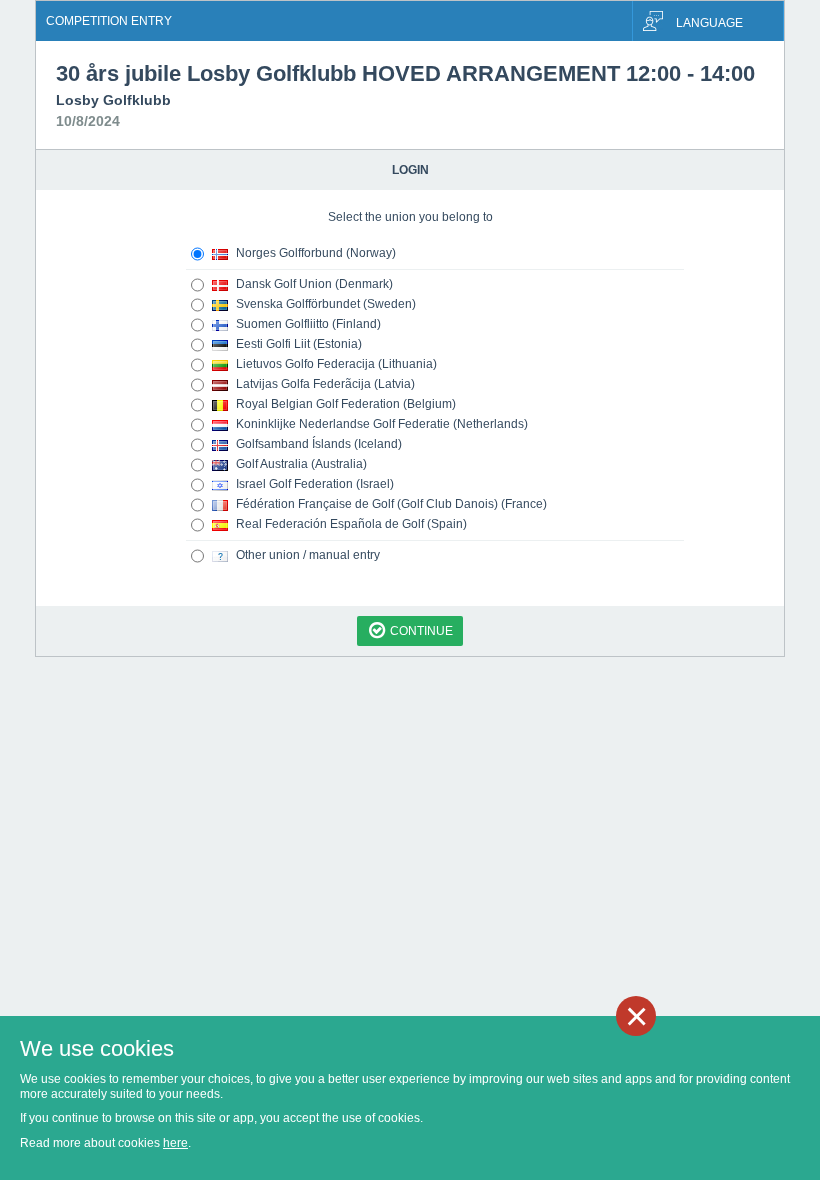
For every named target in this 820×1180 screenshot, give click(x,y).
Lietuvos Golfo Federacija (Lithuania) (335, 364)
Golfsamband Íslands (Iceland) (317, 444)
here (175, 1143)
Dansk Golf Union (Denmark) (313, 284)
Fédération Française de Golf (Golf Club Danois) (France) (390, 504)
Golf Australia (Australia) (300, 464)
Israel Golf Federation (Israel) (313, 484)
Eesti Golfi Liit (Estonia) (297, 344)
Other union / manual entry (306, 555)
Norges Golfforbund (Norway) (314, 253)
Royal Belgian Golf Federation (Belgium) (344, 404)
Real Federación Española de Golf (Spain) (350, 524)
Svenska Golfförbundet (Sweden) (324, 304)
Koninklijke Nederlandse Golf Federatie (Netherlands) (380, 424)
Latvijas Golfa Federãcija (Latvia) (324, 384)
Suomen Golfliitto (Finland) (307, 324)
